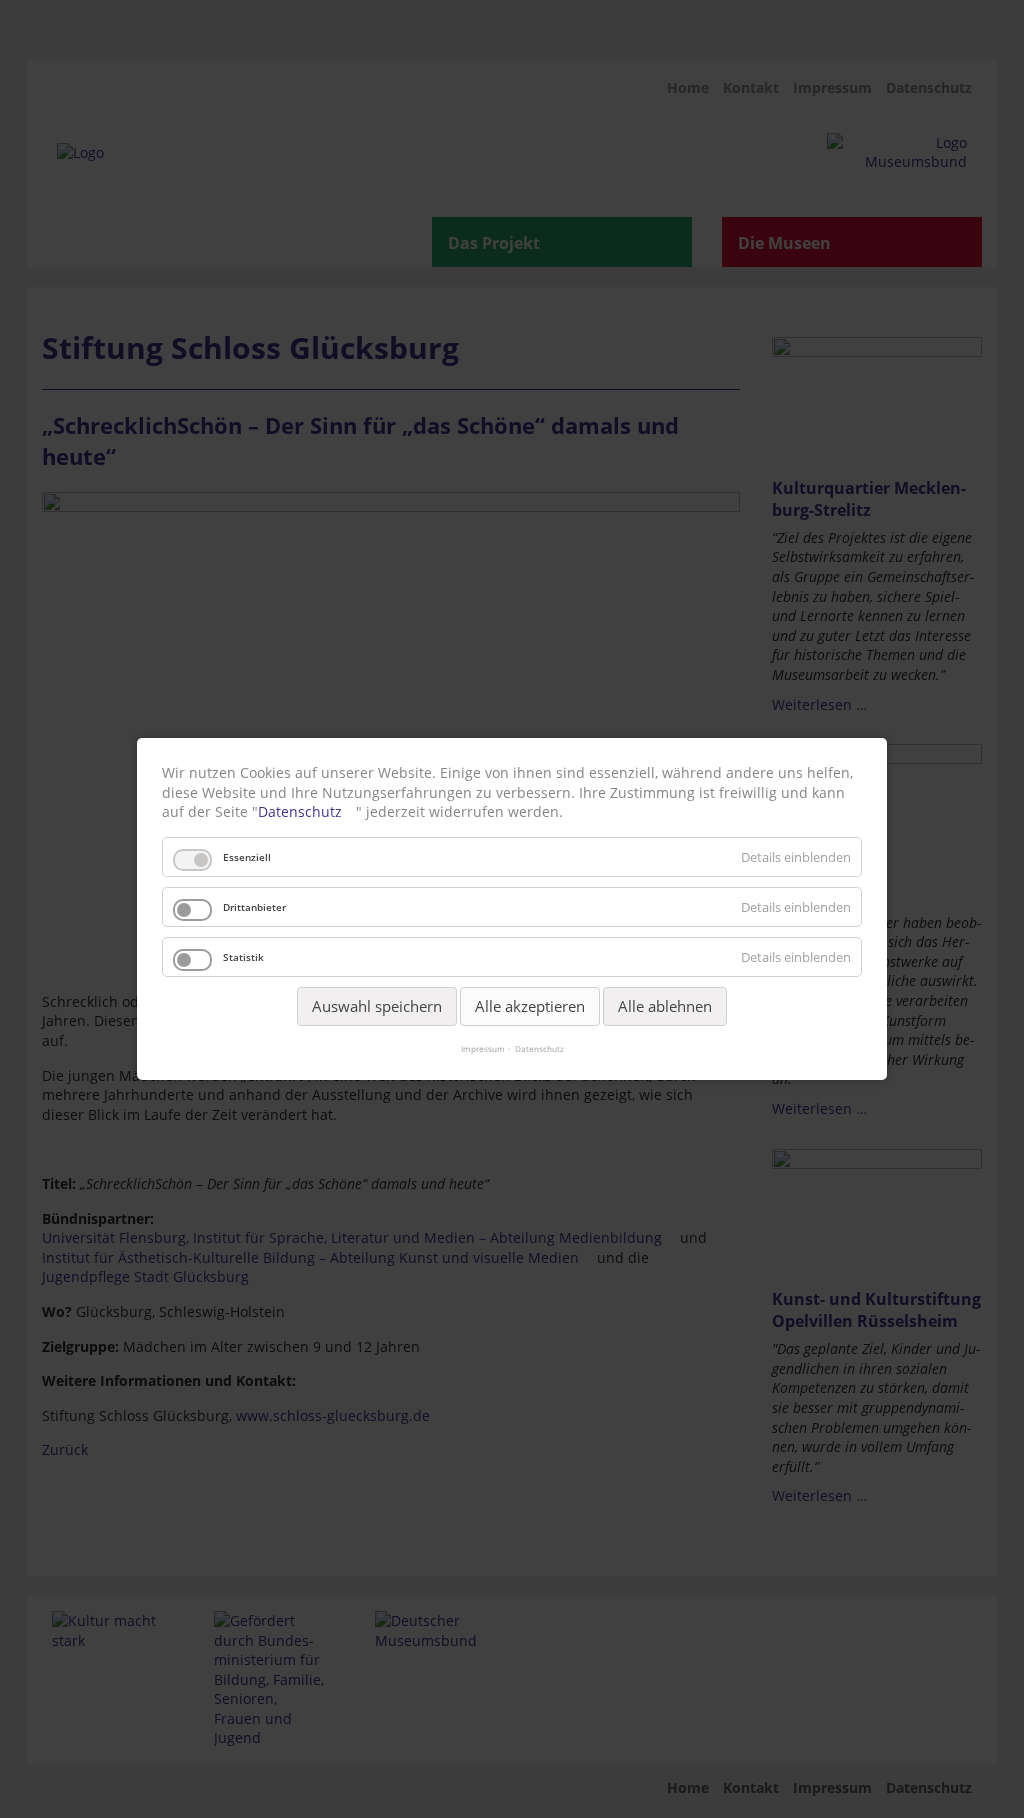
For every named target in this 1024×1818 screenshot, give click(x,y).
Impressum (483, 1048)
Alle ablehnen (665, 1006)
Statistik (243, 957)
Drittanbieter (254, 907)
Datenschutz (300, 811)
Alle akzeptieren (530, 1006)
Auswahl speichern (377, 1006)
